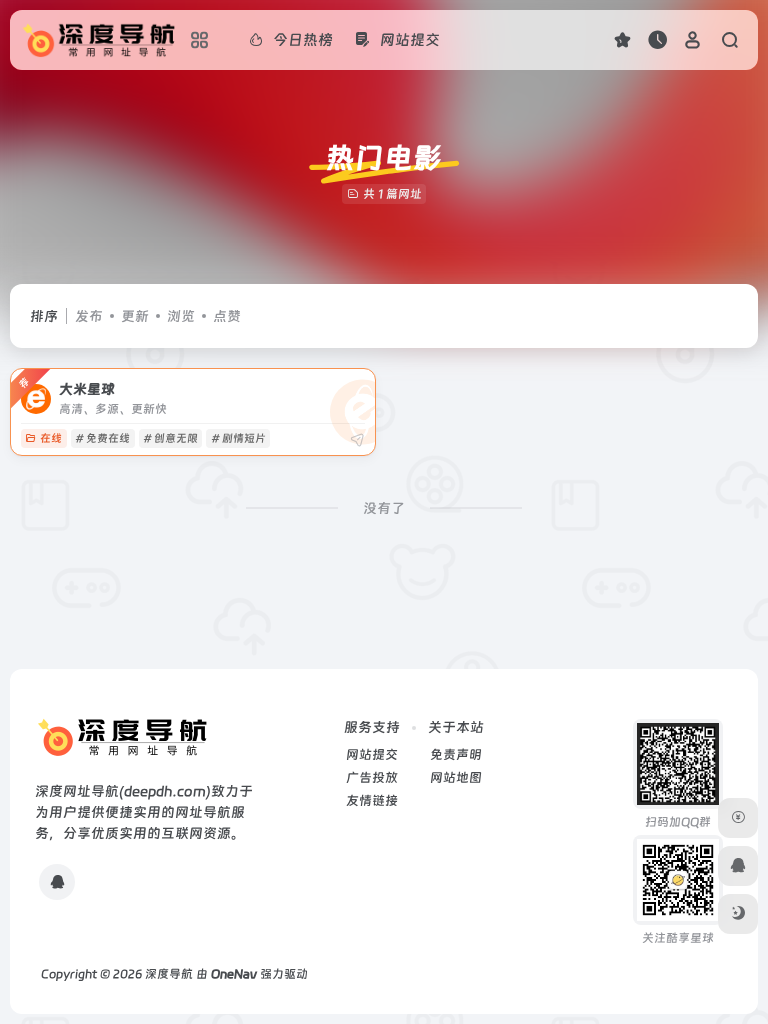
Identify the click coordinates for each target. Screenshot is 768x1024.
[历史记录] (657, 39)
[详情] (357, 440)
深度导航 (169, 974)
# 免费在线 (102, 438)
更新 (135, 316)
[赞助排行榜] (738, 818)
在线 (51, 438)
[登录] (692, 39)
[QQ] (57, 882)
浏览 (181, 316)
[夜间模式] (738, 914)
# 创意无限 (170, 438)
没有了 (384, 508)
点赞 (227, 316)
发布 (89, 316)
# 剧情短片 (238, 438)
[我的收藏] (622, 39)
